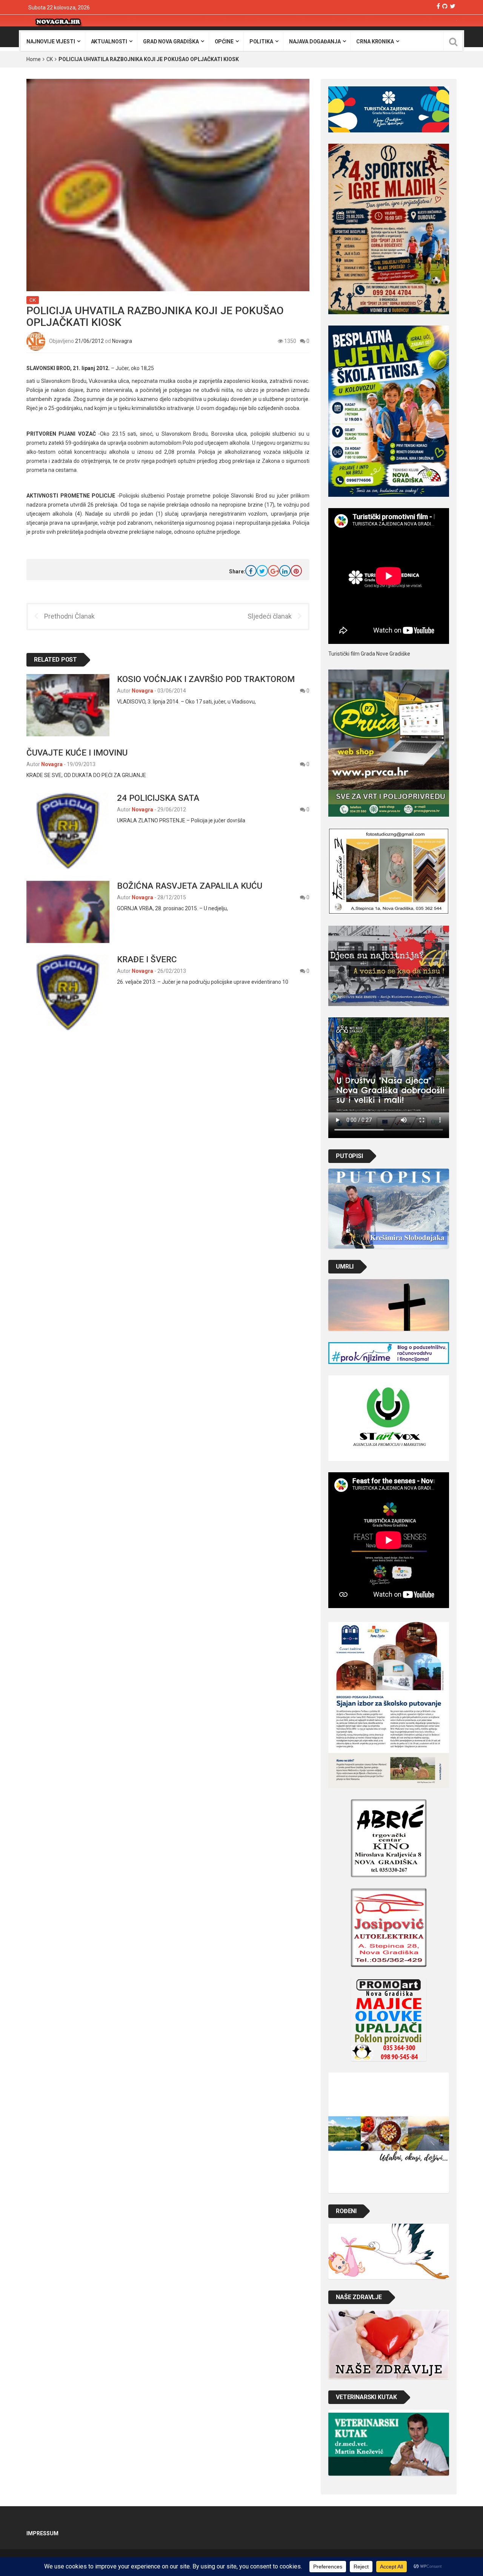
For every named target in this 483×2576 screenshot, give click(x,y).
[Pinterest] (296, 571)
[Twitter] (453, 6)
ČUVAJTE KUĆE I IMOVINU (77, 753)
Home (34, 59)
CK (50, 59)
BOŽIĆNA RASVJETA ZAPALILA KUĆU (190, 886)
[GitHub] (445, 6)
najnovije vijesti (51, 41)
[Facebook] (438, 6)
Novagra (122, 341)
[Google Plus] (274, 571)
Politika (261, 41)
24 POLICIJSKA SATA (158, 798)
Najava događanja (315, 41)
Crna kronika (375, 41)
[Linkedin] (285, 571)
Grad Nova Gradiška (171, 41)
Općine (224, 41)
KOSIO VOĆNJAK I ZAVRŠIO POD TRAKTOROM (206, 679)
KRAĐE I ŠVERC (147, 959)
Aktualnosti (109, 41)
